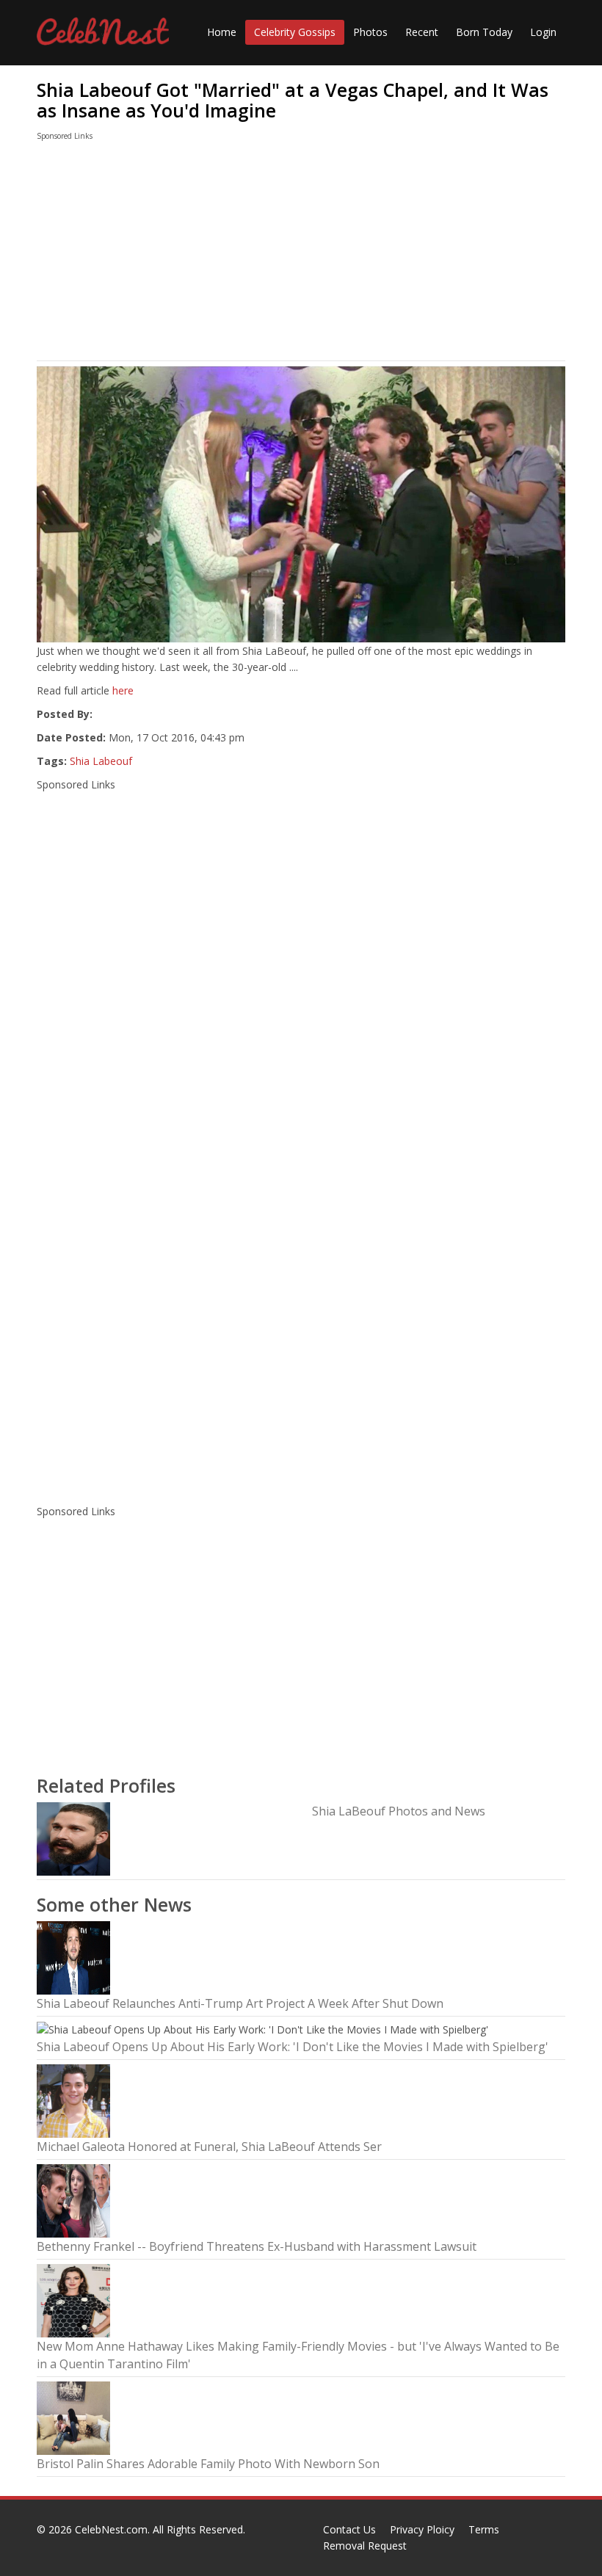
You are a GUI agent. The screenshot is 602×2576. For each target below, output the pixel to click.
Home (222, 32)
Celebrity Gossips (295, 32)
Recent (422, 32)
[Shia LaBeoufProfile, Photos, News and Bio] (73, 1838)
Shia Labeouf (101, 761)
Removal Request (365, 2546)
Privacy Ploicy (422, 2529)
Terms (484, 2529)
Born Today (484, 32)
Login (543, 32)
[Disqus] (301, 1301)
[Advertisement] (301, 254)
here (123, 690)
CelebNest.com (111, 2529)
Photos (370, 32)
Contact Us (349, 2529)
